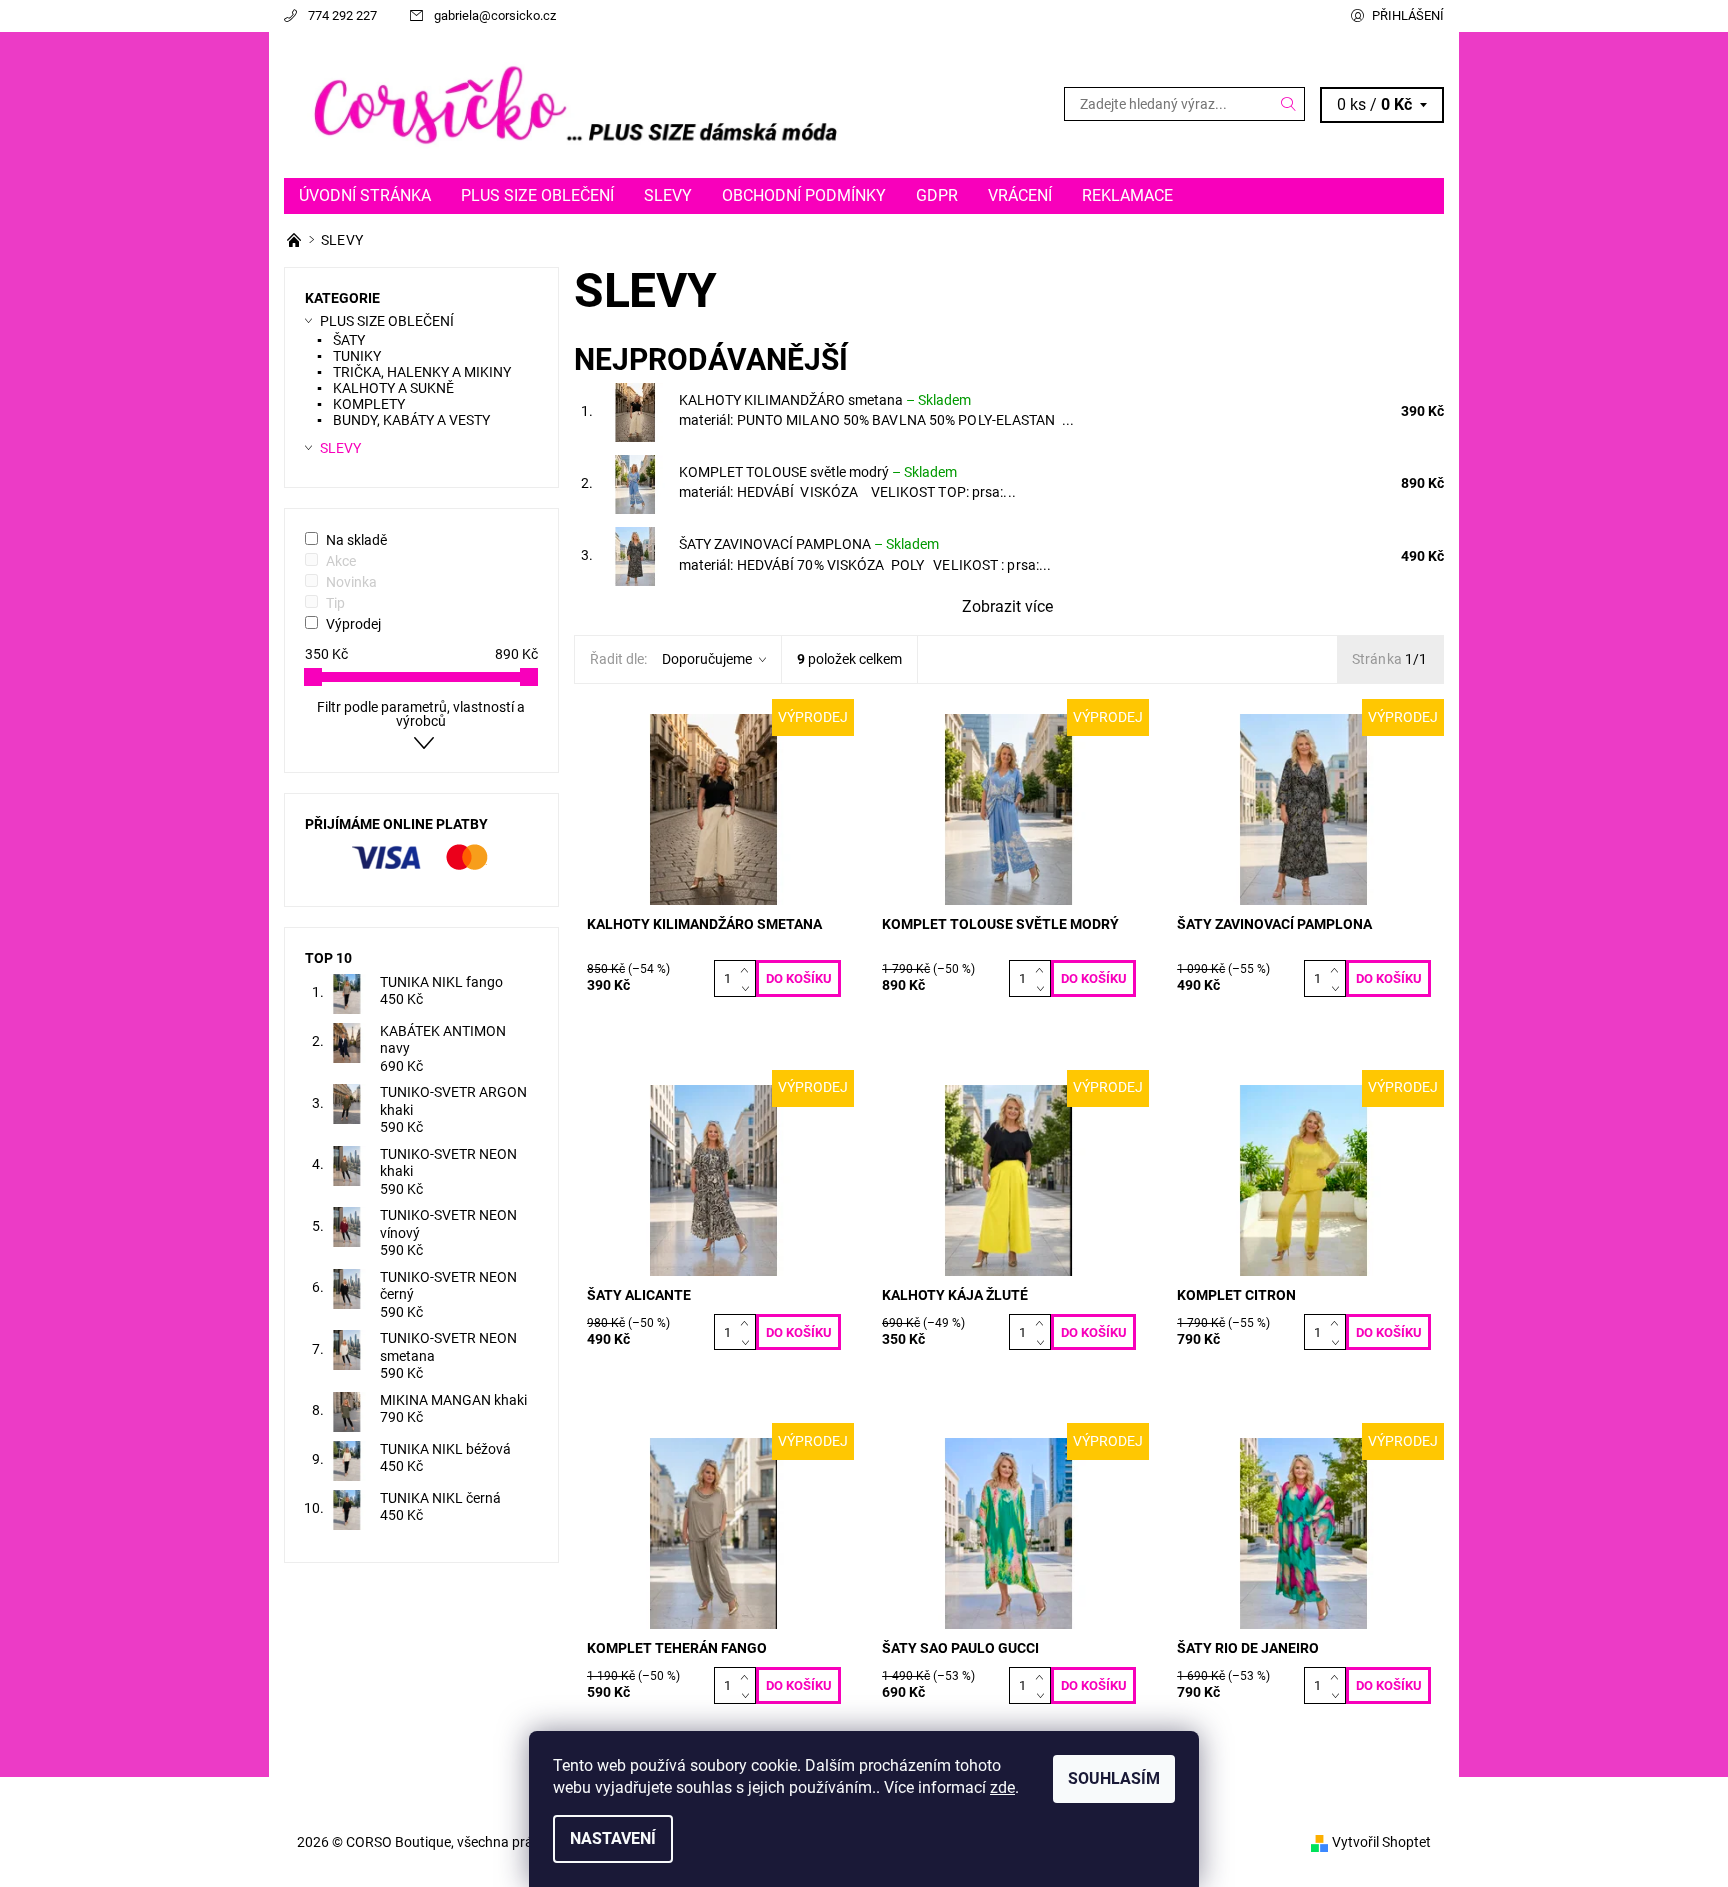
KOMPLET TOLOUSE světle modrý (818, 472)
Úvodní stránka (365, 195)
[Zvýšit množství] (748, 969)
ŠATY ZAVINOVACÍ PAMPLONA (809, 544)
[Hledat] (1289, 104)
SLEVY (668, 195)
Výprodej (353, 624)
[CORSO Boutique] (574, 103)
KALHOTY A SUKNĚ (393, 388)
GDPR (937, 195)
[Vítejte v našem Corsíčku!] (295, 240)
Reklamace (1127, 195)
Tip (335, 603)
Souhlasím (1114, 1778)
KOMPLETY (369, 404)
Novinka (351, 582)
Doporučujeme (707, 659)
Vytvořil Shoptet (1381, 1842)
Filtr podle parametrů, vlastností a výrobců (421, 714)
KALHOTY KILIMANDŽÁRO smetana (825, 400)
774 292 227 (342, 15)
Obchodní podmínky (804, 195)
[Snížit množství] (748, 988)
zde (1002, 1787)
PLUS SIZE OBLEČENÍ (537, 195)
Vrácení (1020, 195)
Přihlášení (1408, 15)
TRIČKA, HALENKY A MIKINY (422, 372)
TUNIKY (357, 356)
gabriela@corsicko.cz (495, 15)
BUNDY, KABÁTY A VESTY (411, 420)
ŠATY (349, 340)
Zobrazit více (1007, 606)
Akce (341, 561)
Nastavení (613, 1838)
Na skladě (356, 540)
